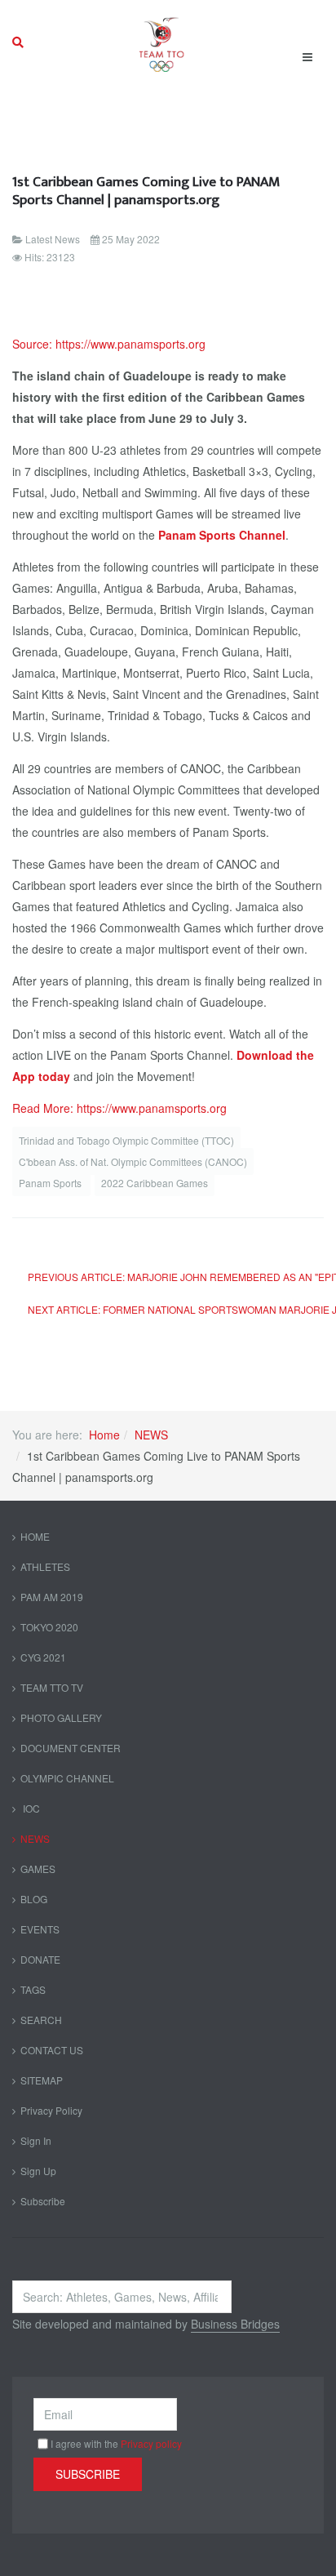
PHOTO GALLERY (61, 1717)
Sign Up (38, 2171)
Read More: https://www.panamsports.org (119, 1108)
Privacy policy (151, 2443)
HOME (35, 1536)
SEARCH (41, 2020)
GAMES (38, 1869)
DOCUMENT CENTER (71, 1748)
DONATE (40, 1959)
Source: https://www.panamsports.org (109, 344)
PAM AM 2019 (52, 1597)
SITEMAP (42, 2080)
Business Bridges (235, 2324)
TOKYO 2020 (49, 1627)
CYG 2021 (43, 1657)
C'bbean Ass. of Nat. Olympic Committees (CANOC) (133, 1161)
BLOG (34, 1899)
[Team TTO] (162, 42)
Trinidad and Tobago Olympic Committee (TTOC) (126, 1140)
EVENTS (40, 1929)
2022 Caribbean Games (155, 1183)
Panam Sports (51, 1183)
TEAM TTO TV (52, 1687)
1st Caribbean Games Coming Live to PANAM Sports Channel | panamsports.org (146, 191)
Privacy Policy (51, 2110)
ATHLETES (45, 1566)
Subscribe (43, 2201)
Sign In (36, 2140)
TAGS (33, 1989)
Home (104, 1435)
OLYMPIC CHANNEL (67, 1778)
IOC (30, 1808)
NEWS (151, 1435)
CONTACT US (52, 2050)
